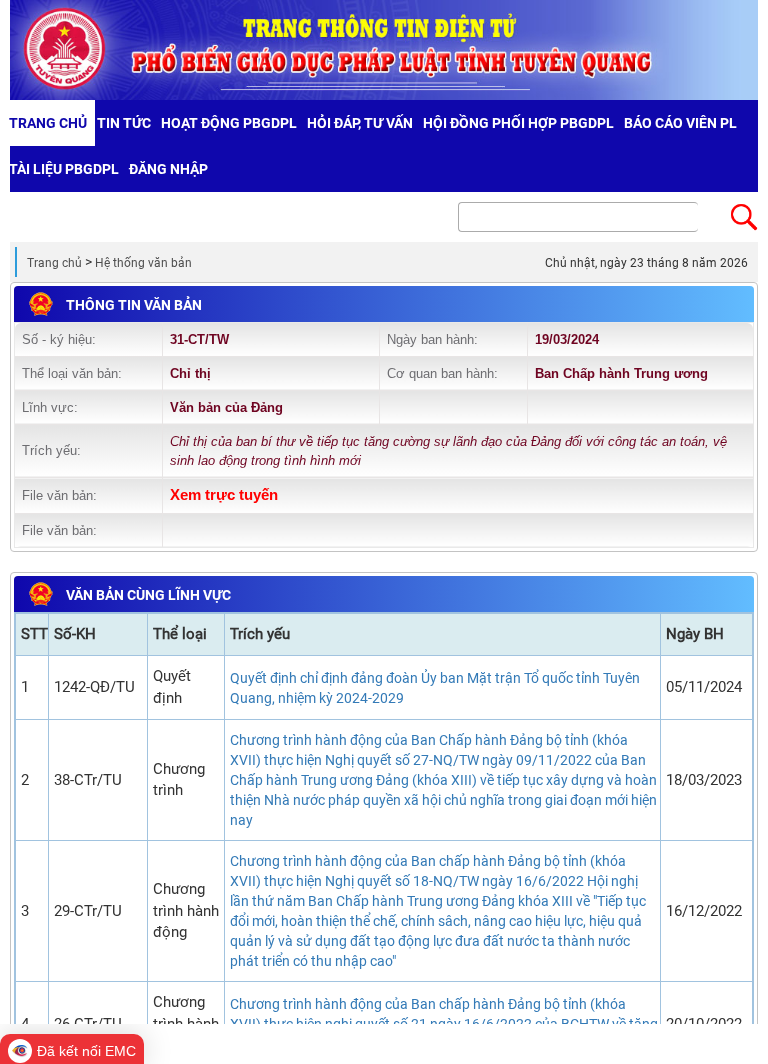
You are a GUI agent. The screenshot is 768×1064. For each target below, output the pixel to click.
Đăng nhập (168, 169)
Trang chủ (54, 263)
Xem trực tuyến (224, 495)
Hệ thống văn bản (143, 263)
